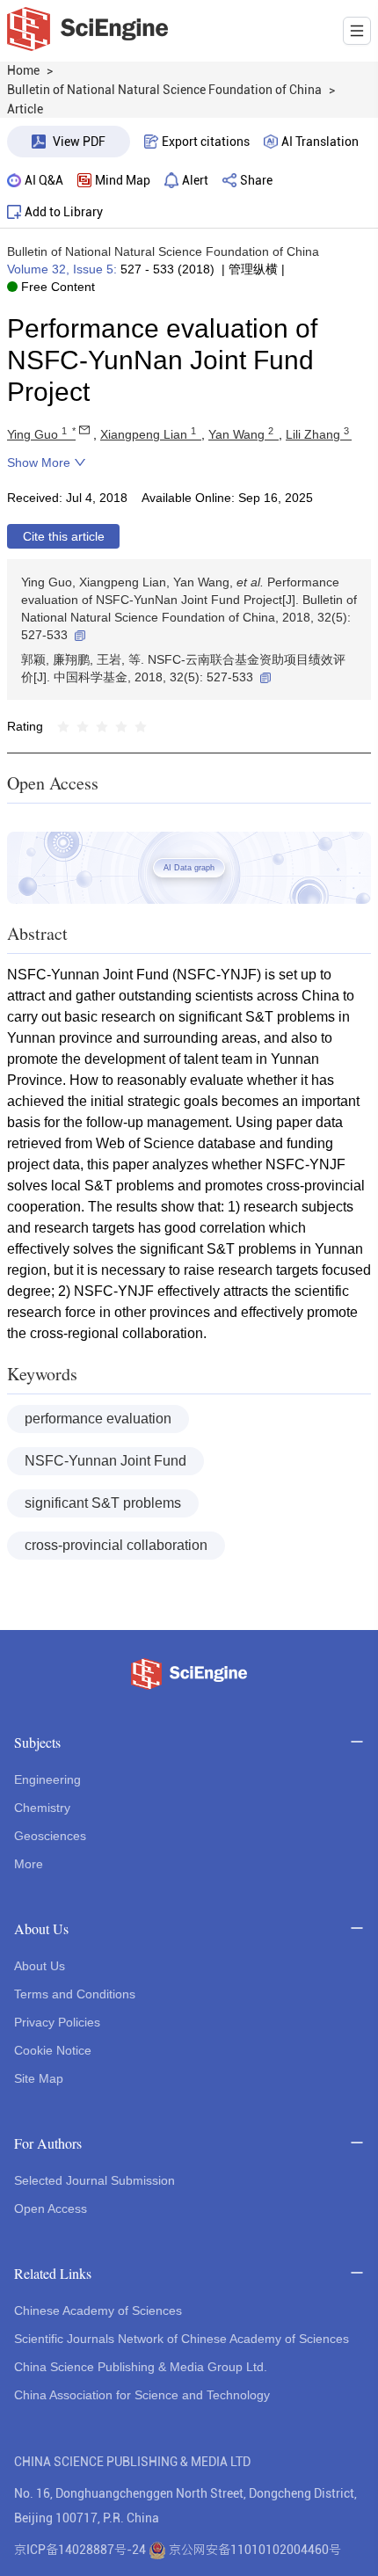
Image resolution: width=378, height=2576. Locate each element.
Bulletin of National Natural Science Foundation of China (163, 251)
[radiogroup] (102, 726)
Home (23, 70)
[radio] (63, 726)
